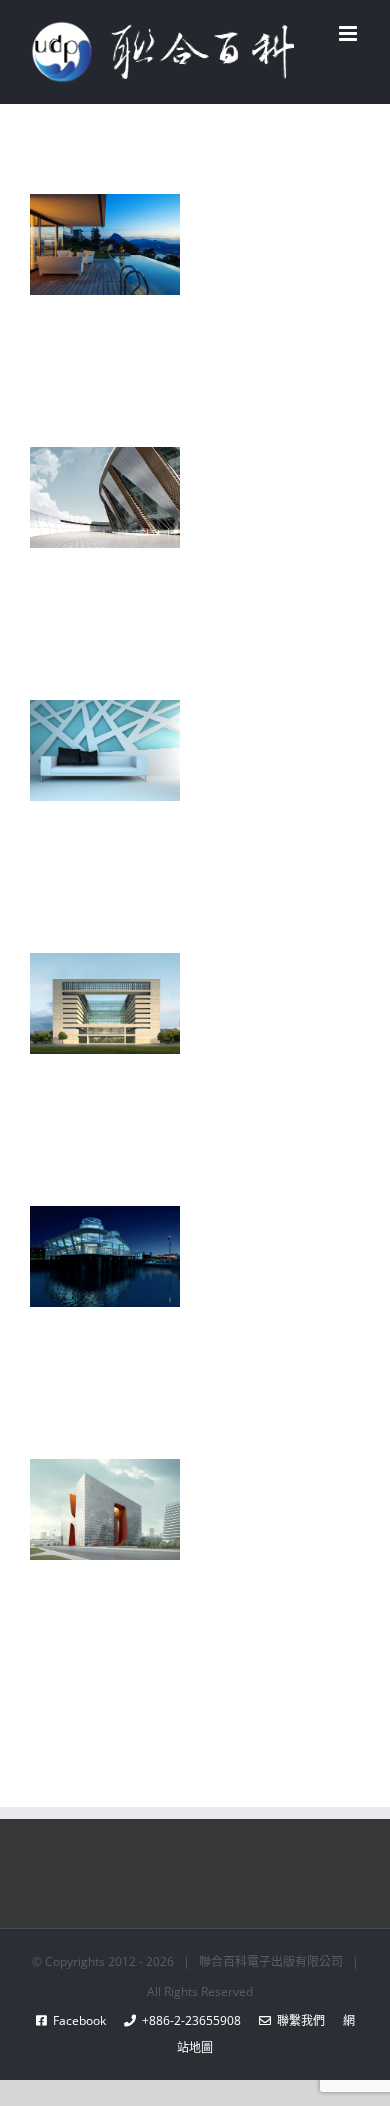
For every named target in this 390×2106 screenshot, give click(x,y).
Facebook (85, 2020)
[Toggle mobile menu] (349, 33)
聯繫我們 (298, 2020)
